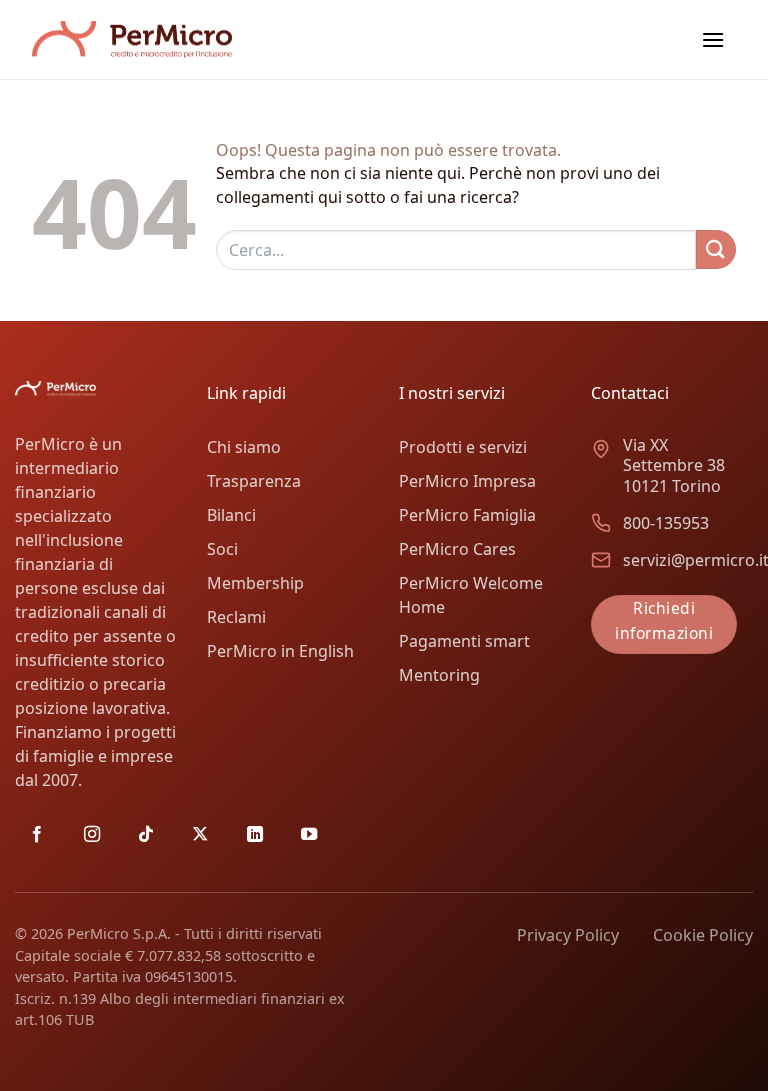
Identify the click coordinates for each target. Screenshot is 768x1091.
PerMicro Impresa (467, 481)
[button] (713, 39)
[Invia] (716, 249)
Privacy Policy (568, 935)
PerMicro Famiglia (467, 515)
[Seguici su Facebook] (37, 835)
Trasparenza (254, 481)
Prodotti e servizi (463, 447)
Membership (255, 583)
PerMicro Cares (457, 549)
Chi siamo (244, 447)
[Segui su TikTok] (146, 835)
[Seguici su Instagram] (92, 835)
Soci (222, 549)
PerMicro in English (280, 651)
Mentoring (439, 675)
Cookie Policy (703, 935)
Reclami (236, 617)
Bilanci (231, 515)
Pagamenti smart (464, 641)
